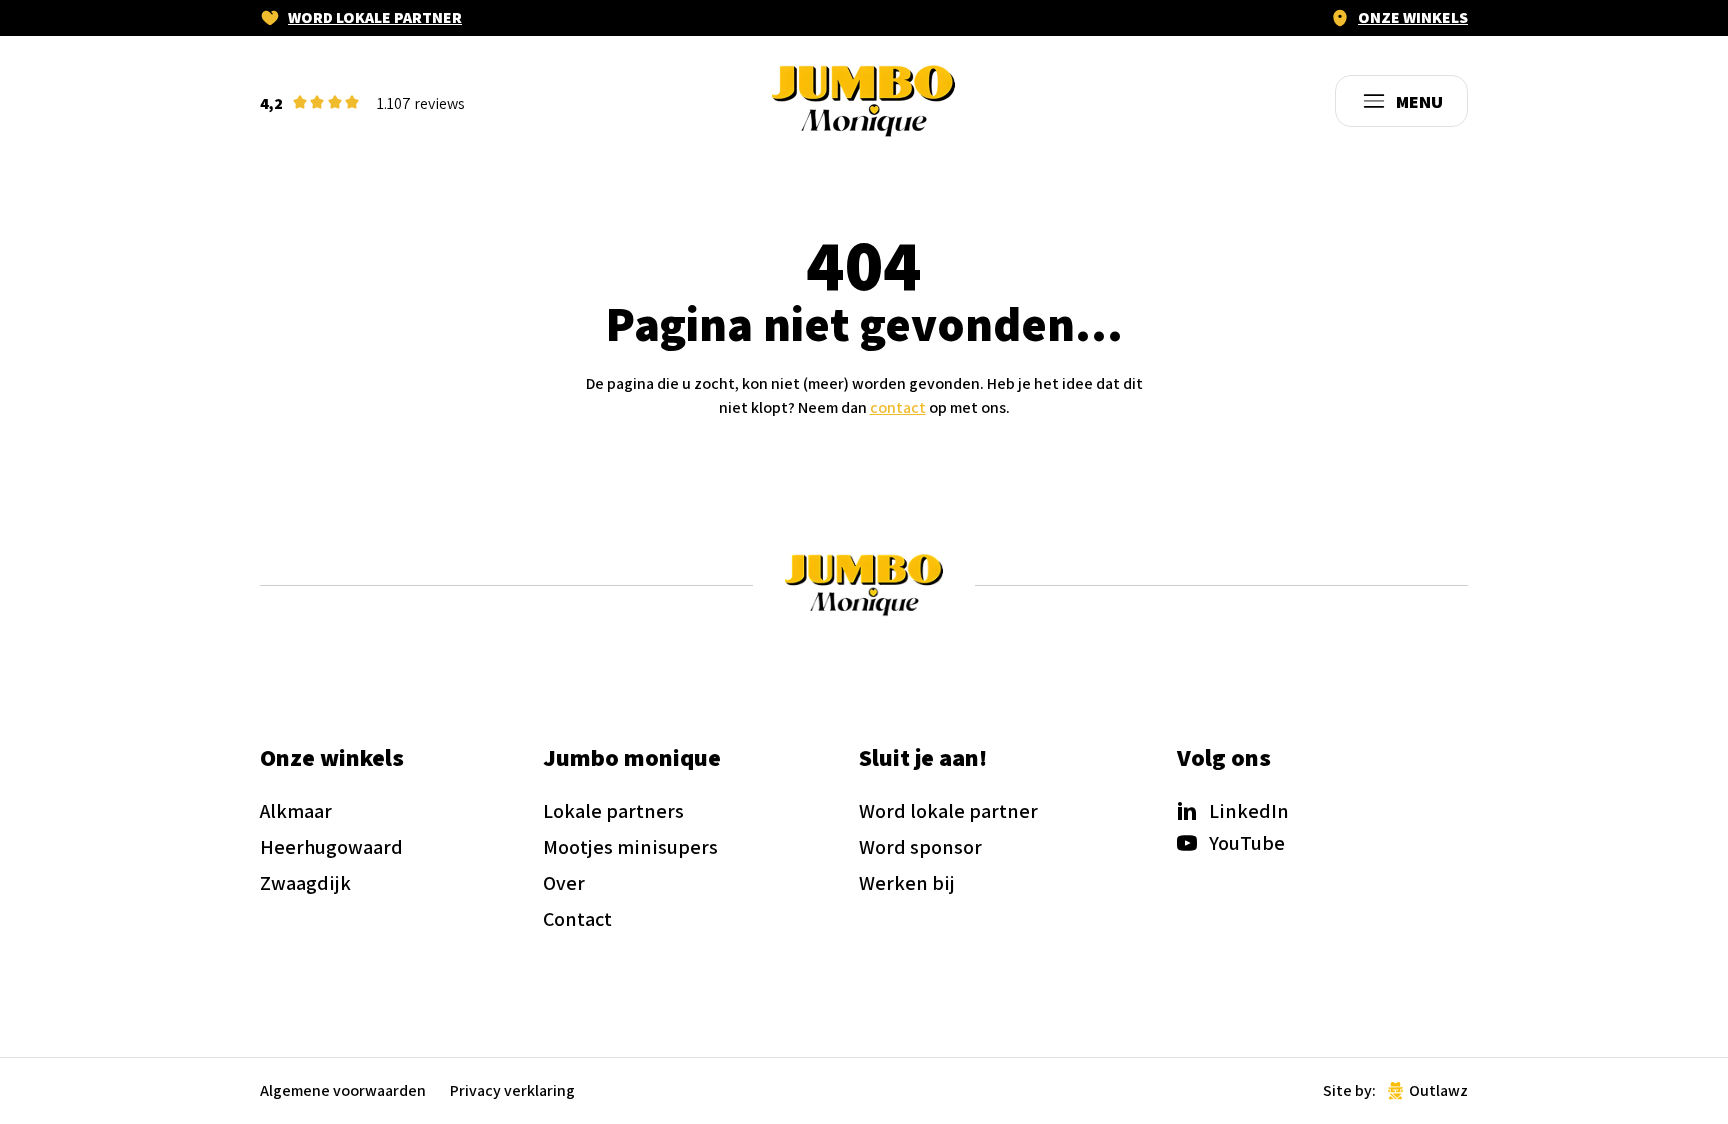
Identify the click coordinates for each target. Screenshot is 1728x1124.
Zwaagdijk (305, 883)
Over (564, 883)
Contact (577, 919)
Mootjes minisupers (630, 847)
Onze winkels (1413, 18)
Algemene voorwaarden (343, 1091)
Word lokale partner (375, 18)
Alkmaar (296, 811)
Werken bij (907, 883)
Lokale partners (613, 811)
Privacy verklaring (512, 1091)
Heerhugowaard (331, 847)
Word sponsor (920, 847)
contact (898, 407)
